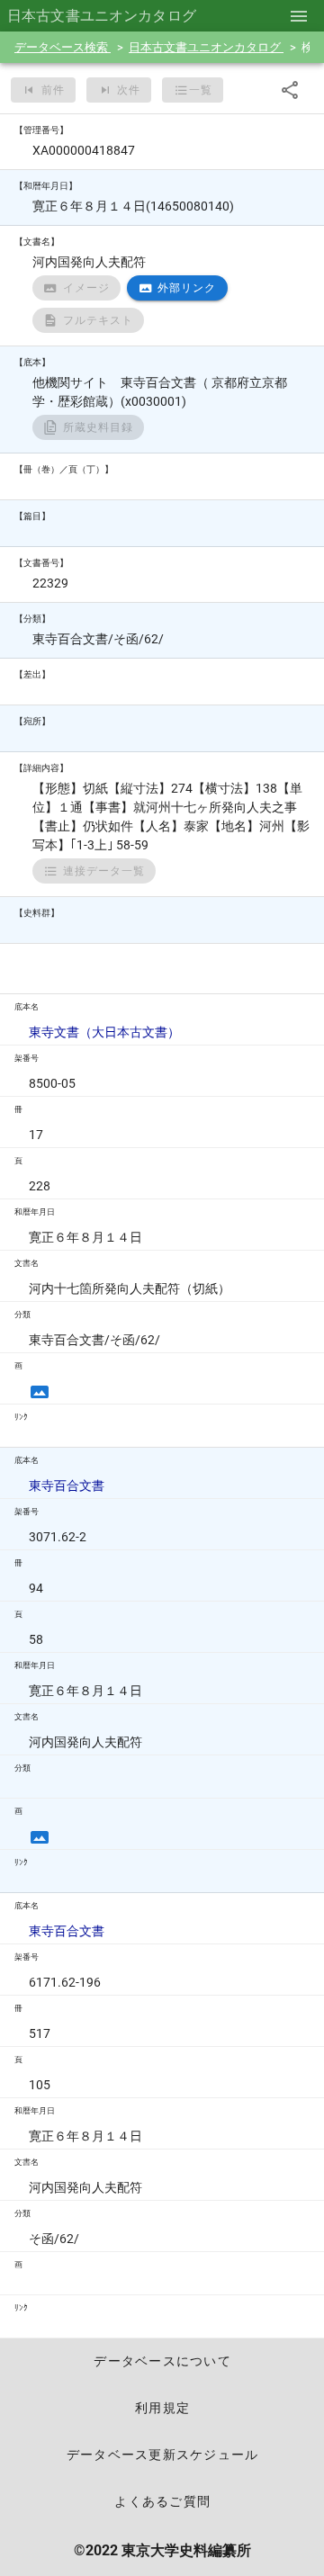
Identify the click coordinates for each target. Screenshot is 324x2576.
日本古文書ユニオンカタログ (206, 47)
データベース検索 (63, 47)
